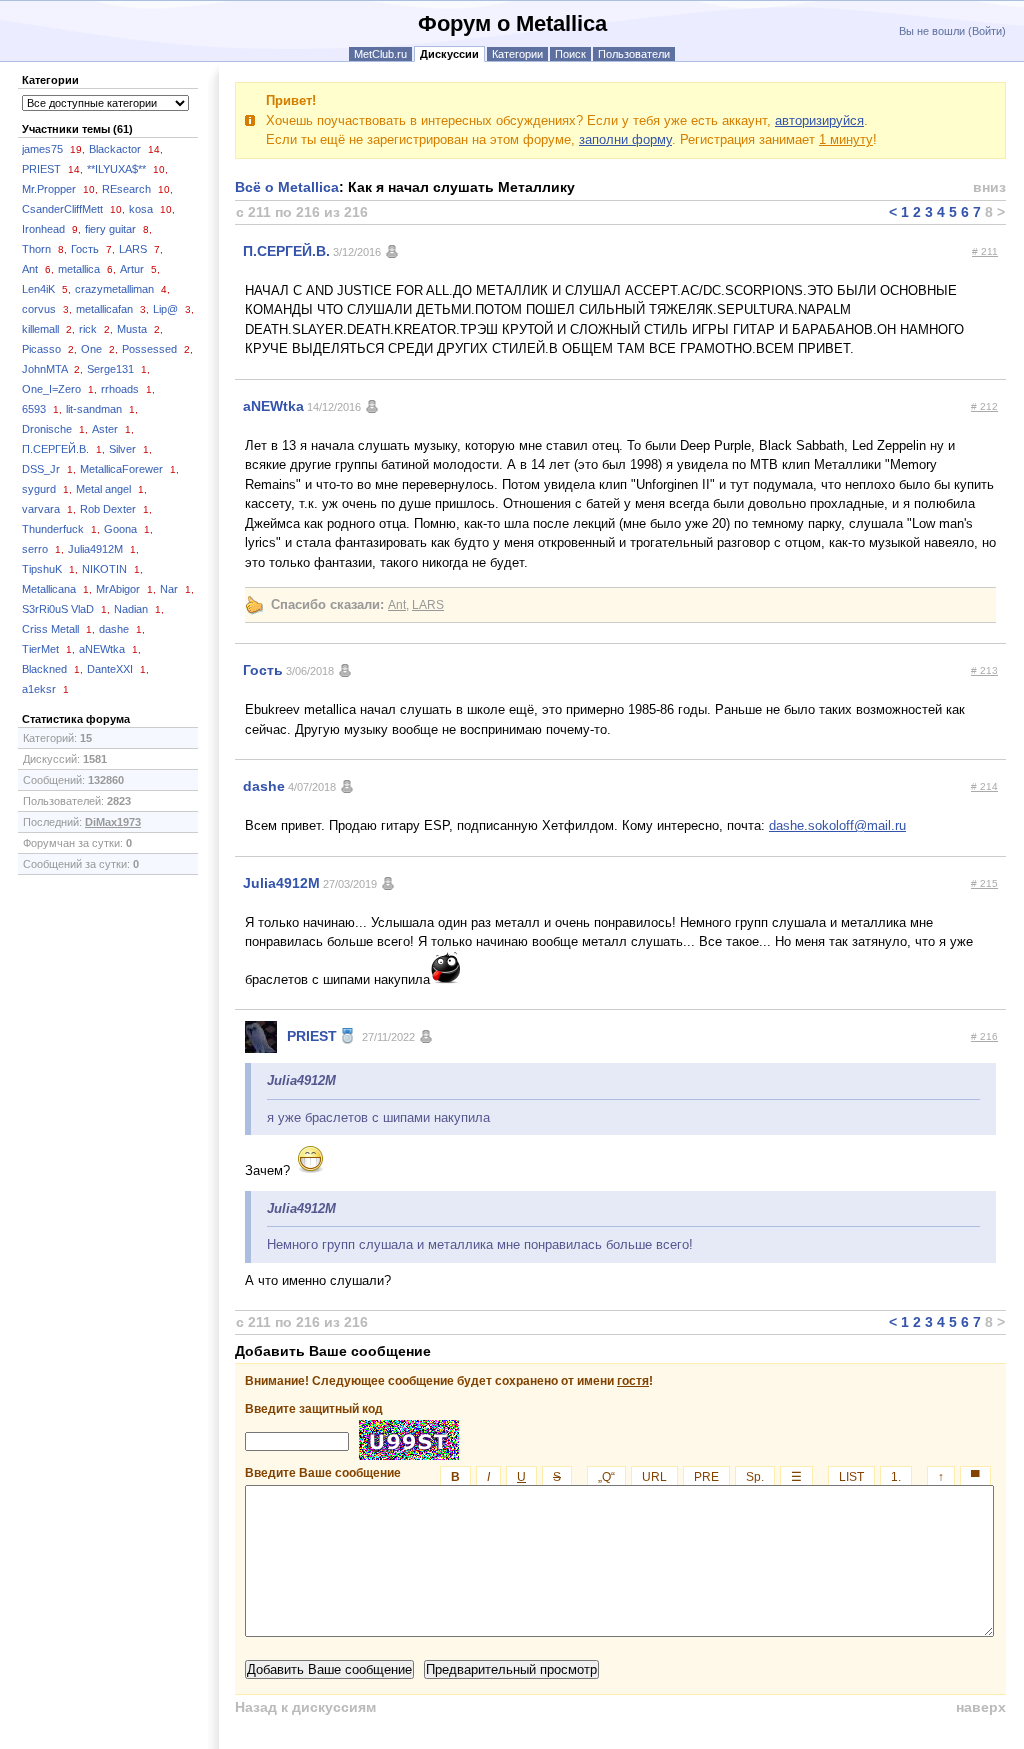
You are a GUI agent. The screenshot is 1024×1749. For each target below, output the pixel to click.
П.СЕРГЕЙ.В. (63, 449)
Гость (93, 249)
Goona (128, 529)
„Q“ (606, 1477)
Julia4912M (103, 549)
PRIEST (52, 169)
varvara (49, 509)
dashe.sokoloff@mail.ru (837, 825)
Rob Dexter (116, 509)
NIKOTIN (112, 569)
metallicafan (112, 309)
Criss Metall (58, 629)
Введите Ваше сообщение (612, 1473)
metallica (87, 269)
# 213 (984, 670)
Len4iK (46, 289)
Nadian (139, 609)
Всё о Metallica (287, 187)
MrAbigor (126, 589)
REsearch (137, 189)
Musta (140, 329)
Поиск (570, 54)
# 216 (984, 1036)
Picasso (49, 349)
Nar (177, 589)
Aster (113, 429)
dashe (122, 629)
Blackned (52, 669)
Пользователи (634, 54)
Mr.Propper (60, 189)
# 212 (984, 406)
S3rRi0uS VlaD (66, 609)
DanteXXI (118, 669)
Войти (987, 31)
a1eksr (45, 689)
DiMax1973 (113, 822)
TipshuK (50, 569)
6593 (42, 409)
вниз (989, 187)
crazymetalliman (122, 289)
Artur (140, 269)
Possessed (157, 349)
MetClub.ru (380, 54)
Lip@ (173, 309)
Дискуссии (449, 54)
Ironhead (51, 229)
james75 (53, 149)
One (99, 349)
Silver (130, 449)
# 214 (984, 786)
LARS (141, 249)
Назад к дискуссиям (305, 1707)
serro (43, 549)
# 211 (985, 251)
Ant (38, 269)
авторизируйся (819, 120)
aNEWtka (110, 649)
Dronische (55, 429)
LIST (851, 1477)
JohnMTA (52, 369)
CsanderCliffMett (73, 209)
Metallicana (57, 589)
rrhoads (128, 389)
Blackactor (126, 149)
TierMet (48, 649)
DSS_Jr (49, 469)
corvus (47, 309)
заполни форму (625, 139)
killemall (48, 329)
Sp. (755, 1477)
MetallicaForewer (129, 469)
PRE (706, 1477)
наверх (981, 1707)
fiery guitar (118, 229)
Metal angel (111, 489)
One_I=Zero (59, 389)
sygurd (47, 489)
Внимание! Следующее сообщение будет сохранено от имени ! (449, 1381)
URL (654, 1477)
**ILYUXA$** (127, 169)
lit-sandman (102, 409)
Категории (517, 54)
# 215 (984, 883)
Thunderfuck (61, 529)
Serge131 (118, 369)
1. (896, 1477)
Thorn (44, 249)
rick (96, 329)
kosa (152, 209)
